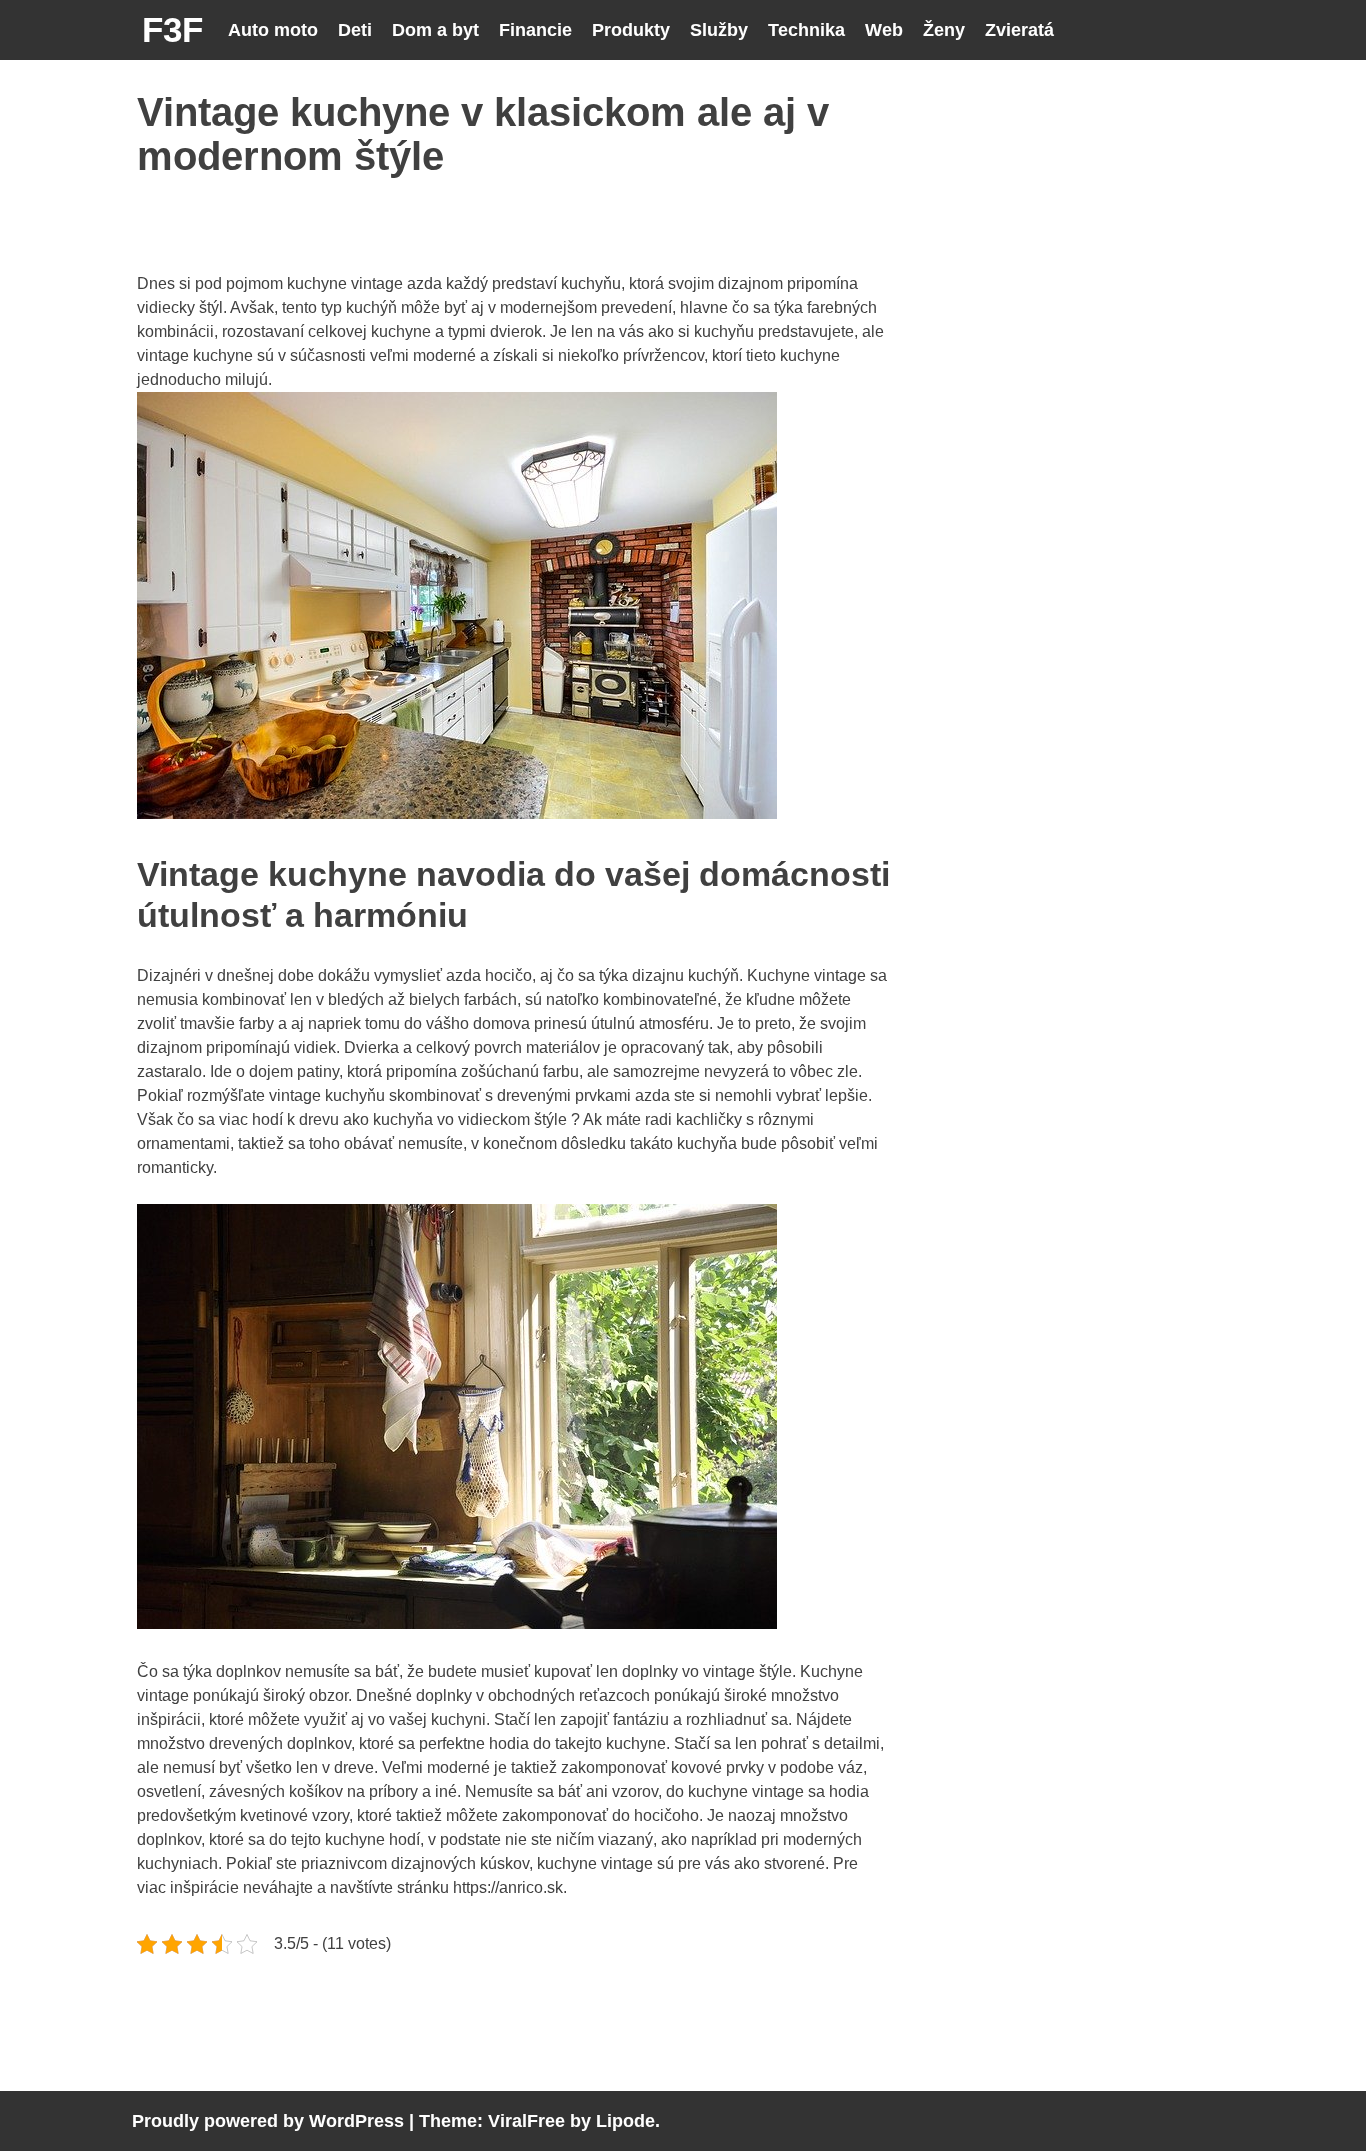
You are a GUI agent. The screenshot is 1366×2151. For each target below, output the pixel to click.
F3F (172, 29)
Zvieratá (1019, 30)
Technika (806, 30)
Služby (719, 30)
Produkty (631, 30)
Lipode (625, 2121)
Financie (535, 30)
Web (884, 30)
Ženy (944, 30)
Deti (355, 30)
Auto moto (273, 30)
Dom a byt (435, 30)
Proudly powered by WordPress (268, 2121)
